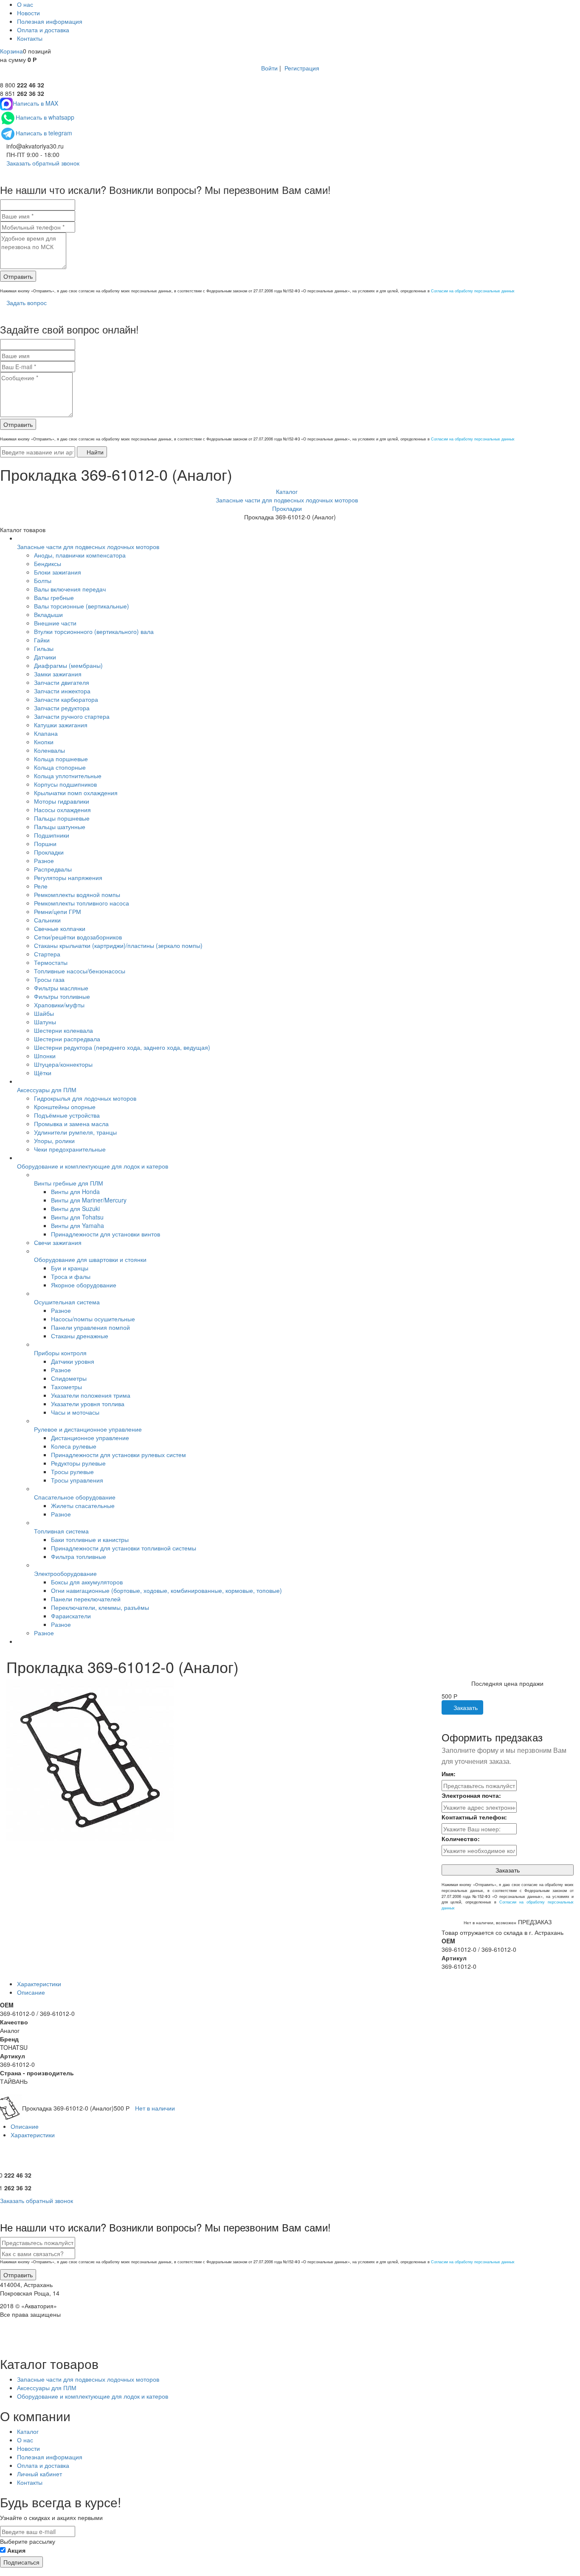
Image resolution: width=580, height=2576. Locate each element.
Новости (28, 13)
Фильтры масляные (61, 988)
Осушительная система (67, 1302)
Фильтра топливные (79, 1556)
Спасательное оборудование (75, 1497)
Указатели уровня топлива (88, 1404)
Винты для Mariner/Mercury (89, 1200)
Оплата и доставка (43, 30)
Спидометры (69, 1378)
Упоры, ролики (54, 1141)
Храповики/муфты (59, 1005)
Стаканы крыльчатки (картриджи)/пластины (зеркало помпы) (118, 945)
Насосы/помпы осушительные (93, 1319)
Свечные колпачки (60, 928)
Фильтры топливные (62, 996)
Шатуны (45, 1022)
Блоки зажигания (58, 572)
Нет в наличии (155, 2108)
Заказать (465, 1707)
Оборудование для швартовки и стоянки (90, 1259)
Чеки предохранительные (70, 1149)
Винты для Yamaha (77, 1225)
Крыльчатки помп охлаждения (76, 793)
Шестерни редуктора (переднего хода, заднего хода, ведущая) (122, 1047)
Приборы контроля (60, 1353)
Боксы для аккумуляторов (87, 1582)
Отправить (18, 276)
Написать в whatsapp (45, 117)
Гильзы (44, 648)
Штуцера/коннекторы (63, 1064)
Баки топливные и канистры (90, 1539)
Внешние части (55, 623)
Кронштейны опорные (65, 1107)
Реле (41, 886)
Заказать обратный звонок (42, 163)
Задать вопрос (26, 303)
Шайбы (44, 1013)
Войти (269, 68)
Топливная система (61, 1531)
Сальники (47, 920)
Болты (43, 580)
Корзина (11, 51)
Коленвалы (49, 750)
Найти (94, 452)
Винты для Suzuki (75, 1208)
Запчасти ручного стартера (72, 716)
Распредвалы (53, 869)
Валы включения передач (70, 589)
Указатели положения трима (91, 1395)
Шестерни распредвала (67, 1039)
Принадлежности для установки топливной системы (124, 1548)
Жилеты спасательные (83, 1505)
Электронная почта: (471, 1795)
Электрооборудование (65, 1573)
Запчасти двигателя (62, 682)
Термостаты (51, 962)
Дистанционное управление (90, 1438)
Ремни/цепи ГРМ (58, 911)
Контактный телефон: (474, 1817)
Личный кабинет (39, 2474)
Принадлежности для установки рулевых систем (118, 1455)
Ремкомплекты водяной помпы (77, 894)
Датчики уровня (73, 1361)
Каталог (28, 2431)
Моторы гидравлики (62, 801)
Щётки (43, 1073)
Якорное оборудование (84, 1285)
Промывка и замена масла (71, 1124)
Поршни (45, 844)
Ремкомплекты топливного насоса (82, 903)
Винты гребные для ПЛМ (69, 1183)
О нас (25, 4)
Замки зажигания (58, 674)
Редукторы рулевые (78, 1463)
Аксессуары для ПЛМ (47, 1090)
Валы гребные (54, 597)
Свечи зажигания (58, 1242)
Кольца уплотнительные (68, 776)
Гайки (42, 640)
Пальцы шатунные (60, 827)
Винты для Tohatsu (77, 1217)
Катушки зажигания (61, 725)
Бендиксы (48, 563)
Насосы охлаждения (62, 810)
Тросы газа (49, 979)
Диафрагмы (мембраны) (68, 665)
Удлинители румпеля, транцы (75, 1132)
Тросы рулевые (72, 1472)
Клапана (46, 733)
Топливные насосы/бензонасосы (80, 971)
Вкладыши (48, 614)
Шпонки (45, 1056)
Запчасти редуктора (62, 708)
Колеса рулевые (74, 1446)
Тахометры (66, 1387)
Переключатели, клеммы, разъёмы (100, 1607)
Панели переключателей (86, 1599)
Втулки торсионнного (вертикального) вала (94, 631)
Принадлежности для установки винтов (106, 1234)
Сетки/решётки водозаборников (78, 937)
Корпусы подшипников (65, 784)
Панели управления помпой (90, 1327)
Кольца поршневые (61, 759)
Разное (44, 861)
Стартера (47, 954)
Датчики (45, 657)
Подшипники (52, 835)
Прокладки (49, 852)
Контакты (30, 38)
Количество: (461, 1839)
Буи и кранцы (70, 1268)
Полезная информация (50, 21)
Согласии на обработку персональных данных (473, 291)
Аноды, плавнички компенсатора (80, 555)
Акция (16, 2550)
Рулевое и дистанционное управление (88, 1429)
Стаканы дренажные (80, 1336)
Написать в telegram (44, 133)
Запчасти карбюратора (66, 699)
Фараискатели (71, 1616)
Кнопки (44, 742)
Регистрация (302, 68)
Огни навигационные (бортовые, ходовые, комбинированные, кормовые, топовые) (166, 1590)
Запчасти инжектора (62, 691)
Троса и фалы (71, 1276)
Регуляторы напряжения (68, 877)
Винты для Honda (75, 1191)
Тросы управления (77, 1480)
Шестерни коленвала (63, 1030)
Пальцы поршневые (62, 818)
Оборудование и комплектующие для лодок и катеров (93, 1166)
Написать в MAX (35, 103)
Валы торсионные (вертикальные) (82, 606)
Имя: (449, 1774)
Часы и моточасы (75, 1412)
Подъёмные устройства (67, 1115)
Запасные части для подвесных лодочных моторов (88, 547)
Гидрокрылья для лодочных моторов (85, 1098)
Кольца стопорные (60, 767)
